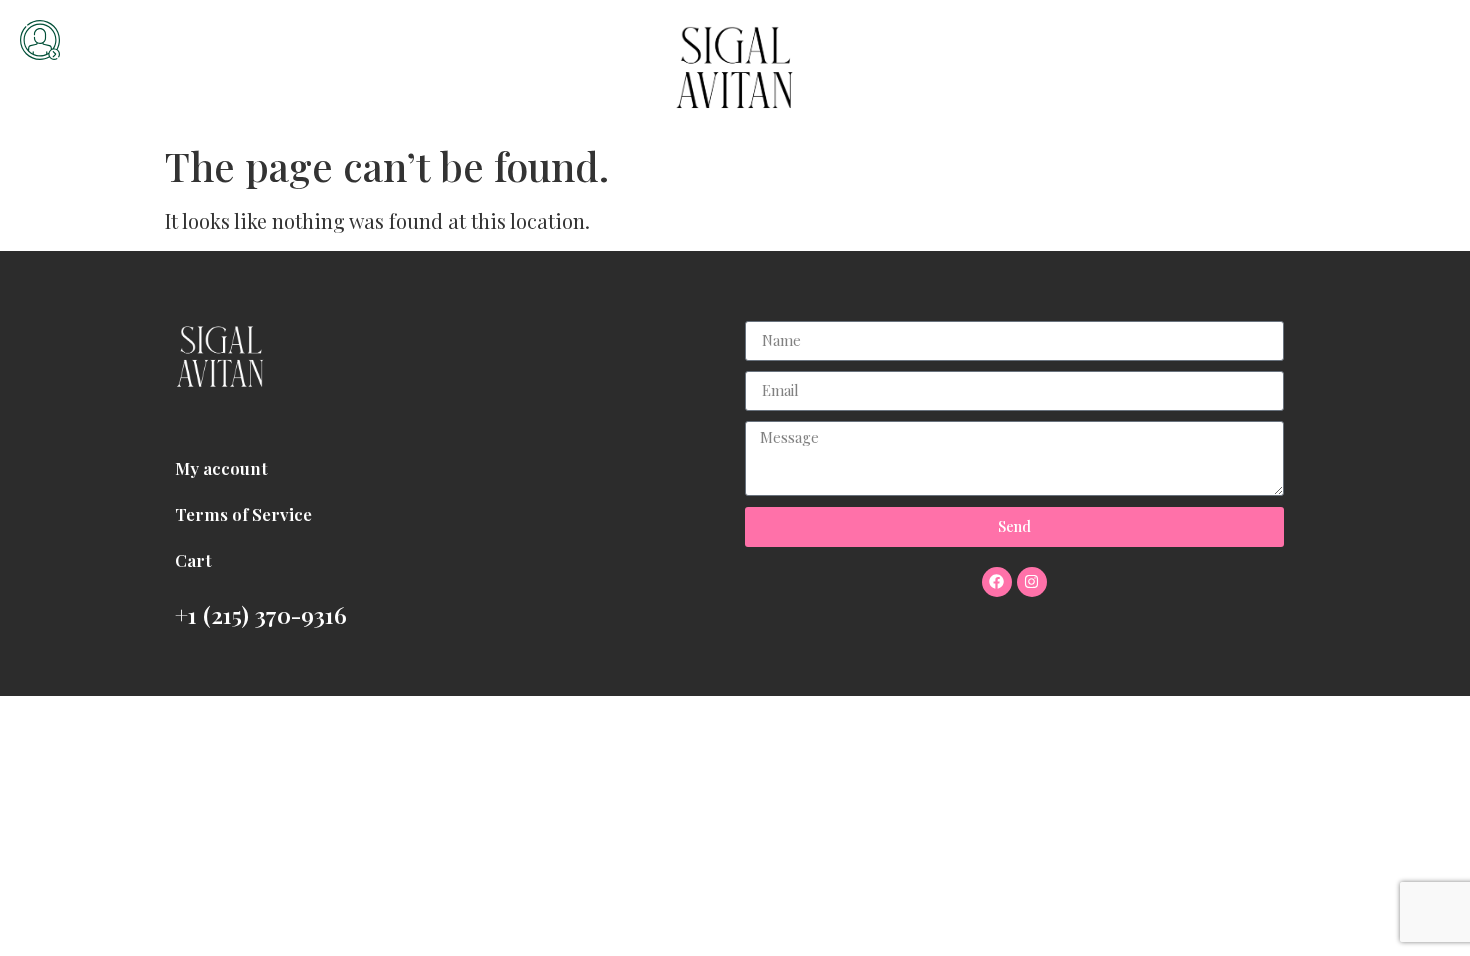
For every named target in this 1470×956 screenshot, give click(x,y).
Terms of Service (243, 514)
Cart (193, 560)
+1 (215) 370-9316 (261, 614)
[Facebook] (997, 582)
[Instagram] (1032, 582)
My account (221, 468)
